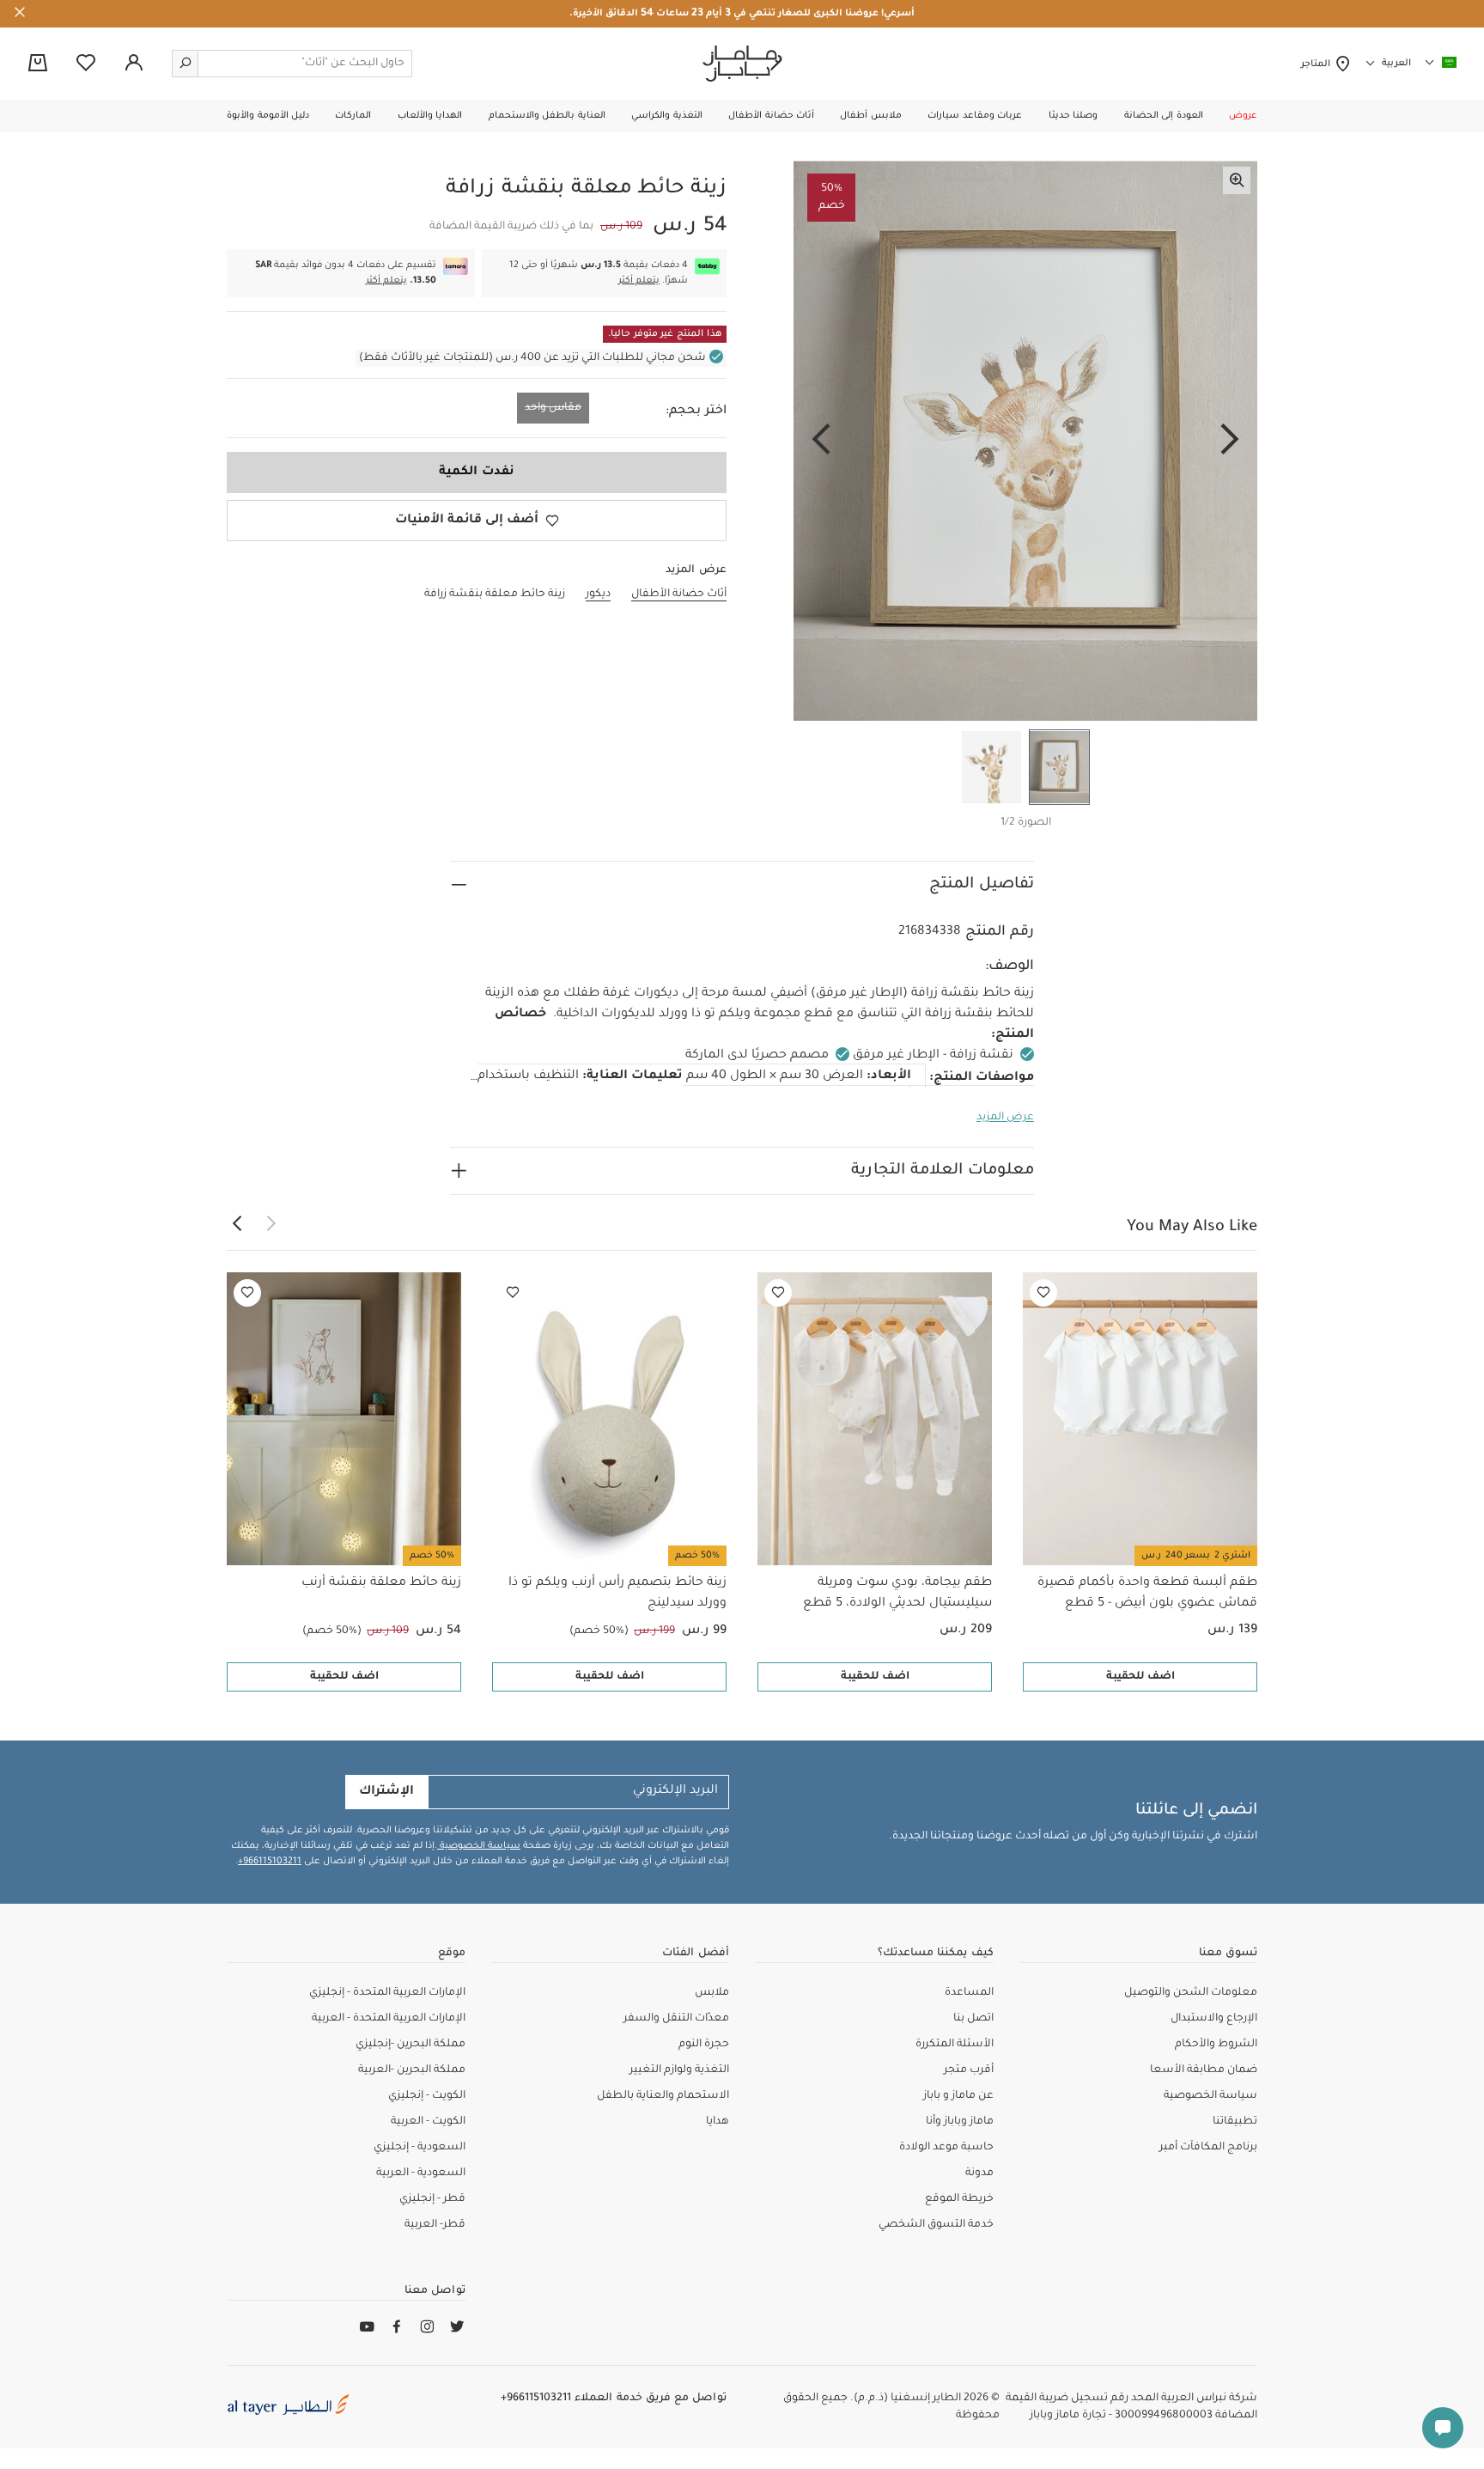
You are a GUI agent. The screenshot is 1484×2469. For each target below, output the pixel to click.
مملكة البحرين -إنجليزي (411, 2045)
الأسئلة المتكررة (955, 2045)
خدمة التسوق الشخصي (936, 2225)
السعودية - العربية (421, 2173)
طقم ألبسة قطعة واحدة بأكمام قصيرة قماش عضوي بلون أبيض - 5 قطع (1147, 1594)
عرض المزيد (1005, 1118)
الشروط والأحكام (1216, 2045)
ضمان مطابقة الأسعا (1204, 2070)
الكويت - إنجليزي (427, 2096)
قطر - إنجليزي (432, 2199)
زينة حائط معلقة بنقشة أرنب (381, 1583)
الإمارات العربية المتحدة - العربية (389, 2019)
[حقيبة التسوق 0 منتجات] (38, 64)
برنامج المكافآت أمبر (1208, 2148)
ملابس (712, 1993)
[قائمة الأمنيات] (1043, 1293)
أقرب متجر (969, 2070)
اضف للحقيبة (1140, 1677)
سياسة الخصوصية (479, 1846)
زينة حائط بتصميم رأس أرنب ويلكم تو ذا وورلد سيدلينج (617, 1594)
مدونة (979, 2173)
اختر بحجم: (696, 411)
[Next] (821, 441)
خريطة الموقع (959, 2199)
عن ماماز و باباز (958, 2096)
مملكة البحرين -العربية (412, 2070)
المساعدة (969, 1993)
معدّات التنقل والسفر (676, 2019)
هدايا (718, 2122)
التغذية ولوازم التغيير (679, 2070)
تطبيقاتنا (1235, 2122)
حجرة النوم (704, 2045)
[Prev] (1230, 441)
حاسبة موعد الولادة (946, 2148)
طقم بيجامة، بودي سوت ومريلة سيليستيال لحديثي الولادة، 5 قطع (897, 1594)
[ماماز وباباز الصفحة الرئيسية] (742, 64)
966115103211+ (270, 1862)
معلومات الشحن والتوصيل (1191, 1993)
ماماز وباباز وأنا (960, 2122)
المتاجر (1318, 64)
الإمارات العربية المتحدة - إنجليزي (387, 1993)
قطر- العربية (435, 2225)
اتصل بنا (973, 2019)
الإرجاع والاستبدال (1214, 2019)
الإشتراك (386, 1792)
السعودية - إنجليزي (420, 2148)
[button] (1243, 116)
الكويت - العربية (428, 2122)
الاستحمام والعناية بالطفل (663, 2096)
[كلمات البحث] (185, 64)
